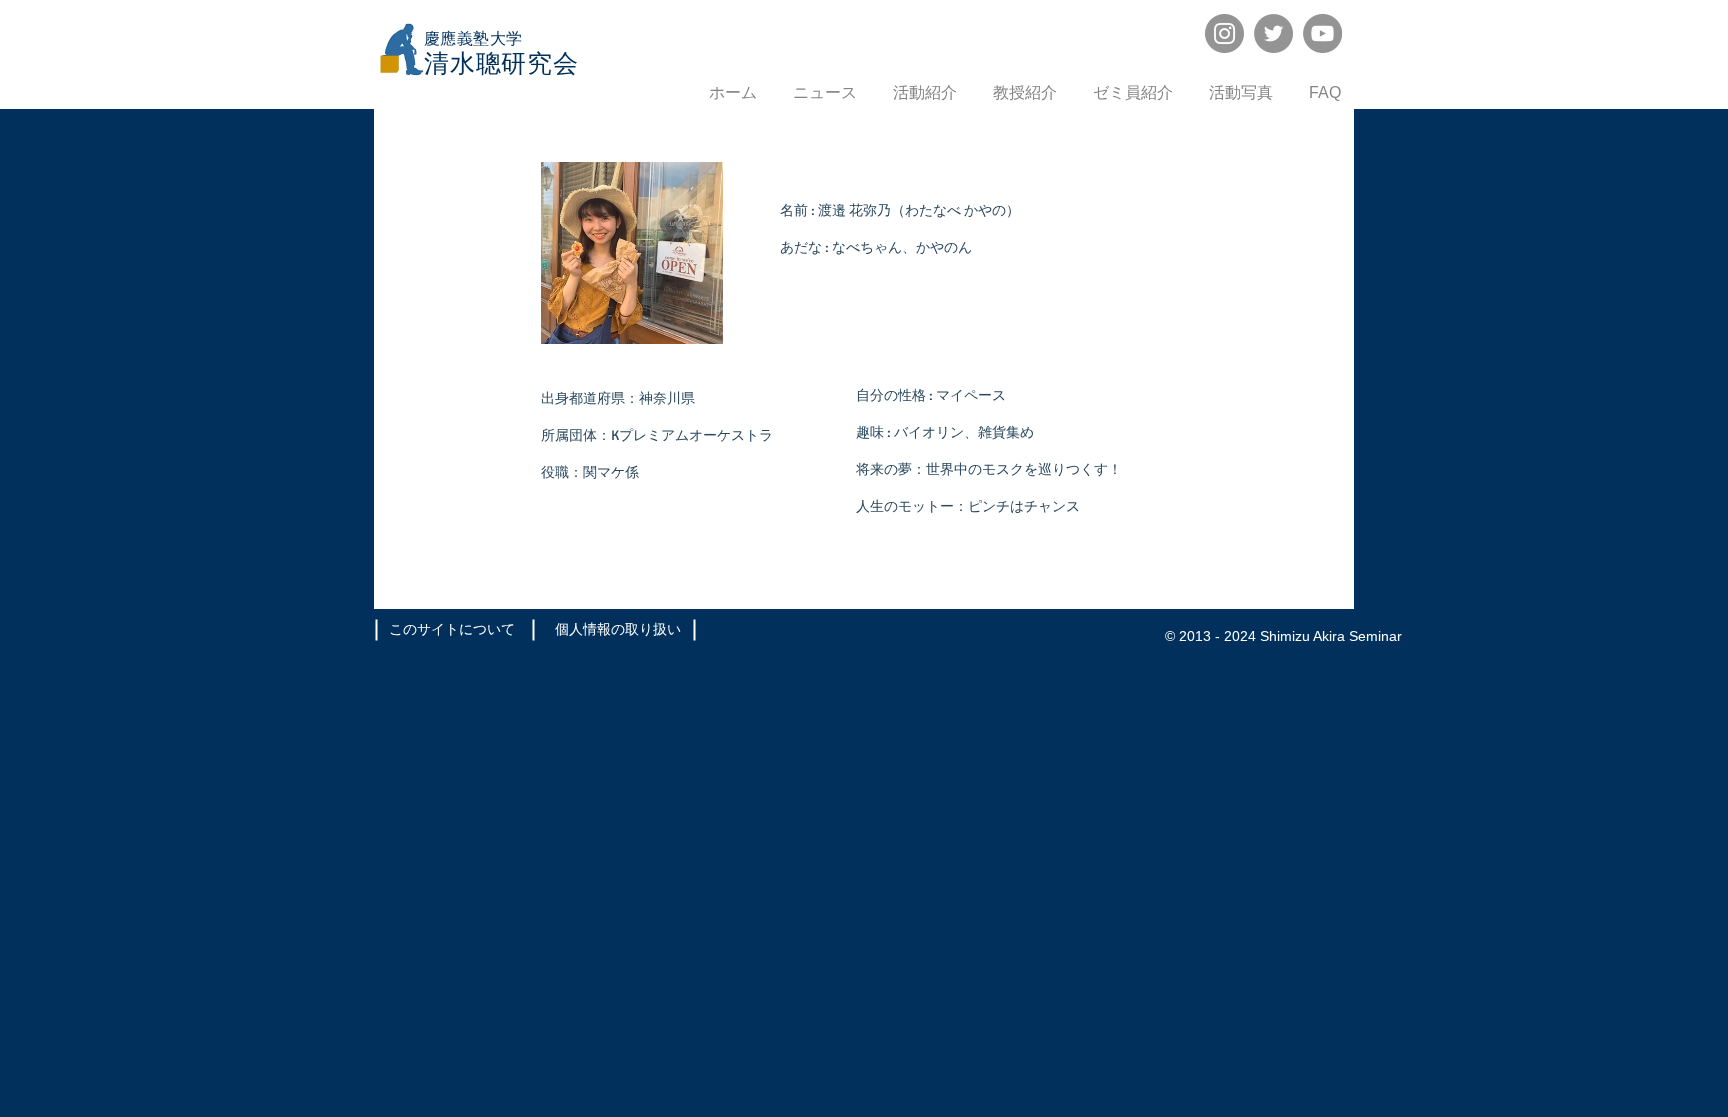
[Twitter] (1273, 33)
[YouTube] (1322, 33)
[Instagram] (1224, 33)
